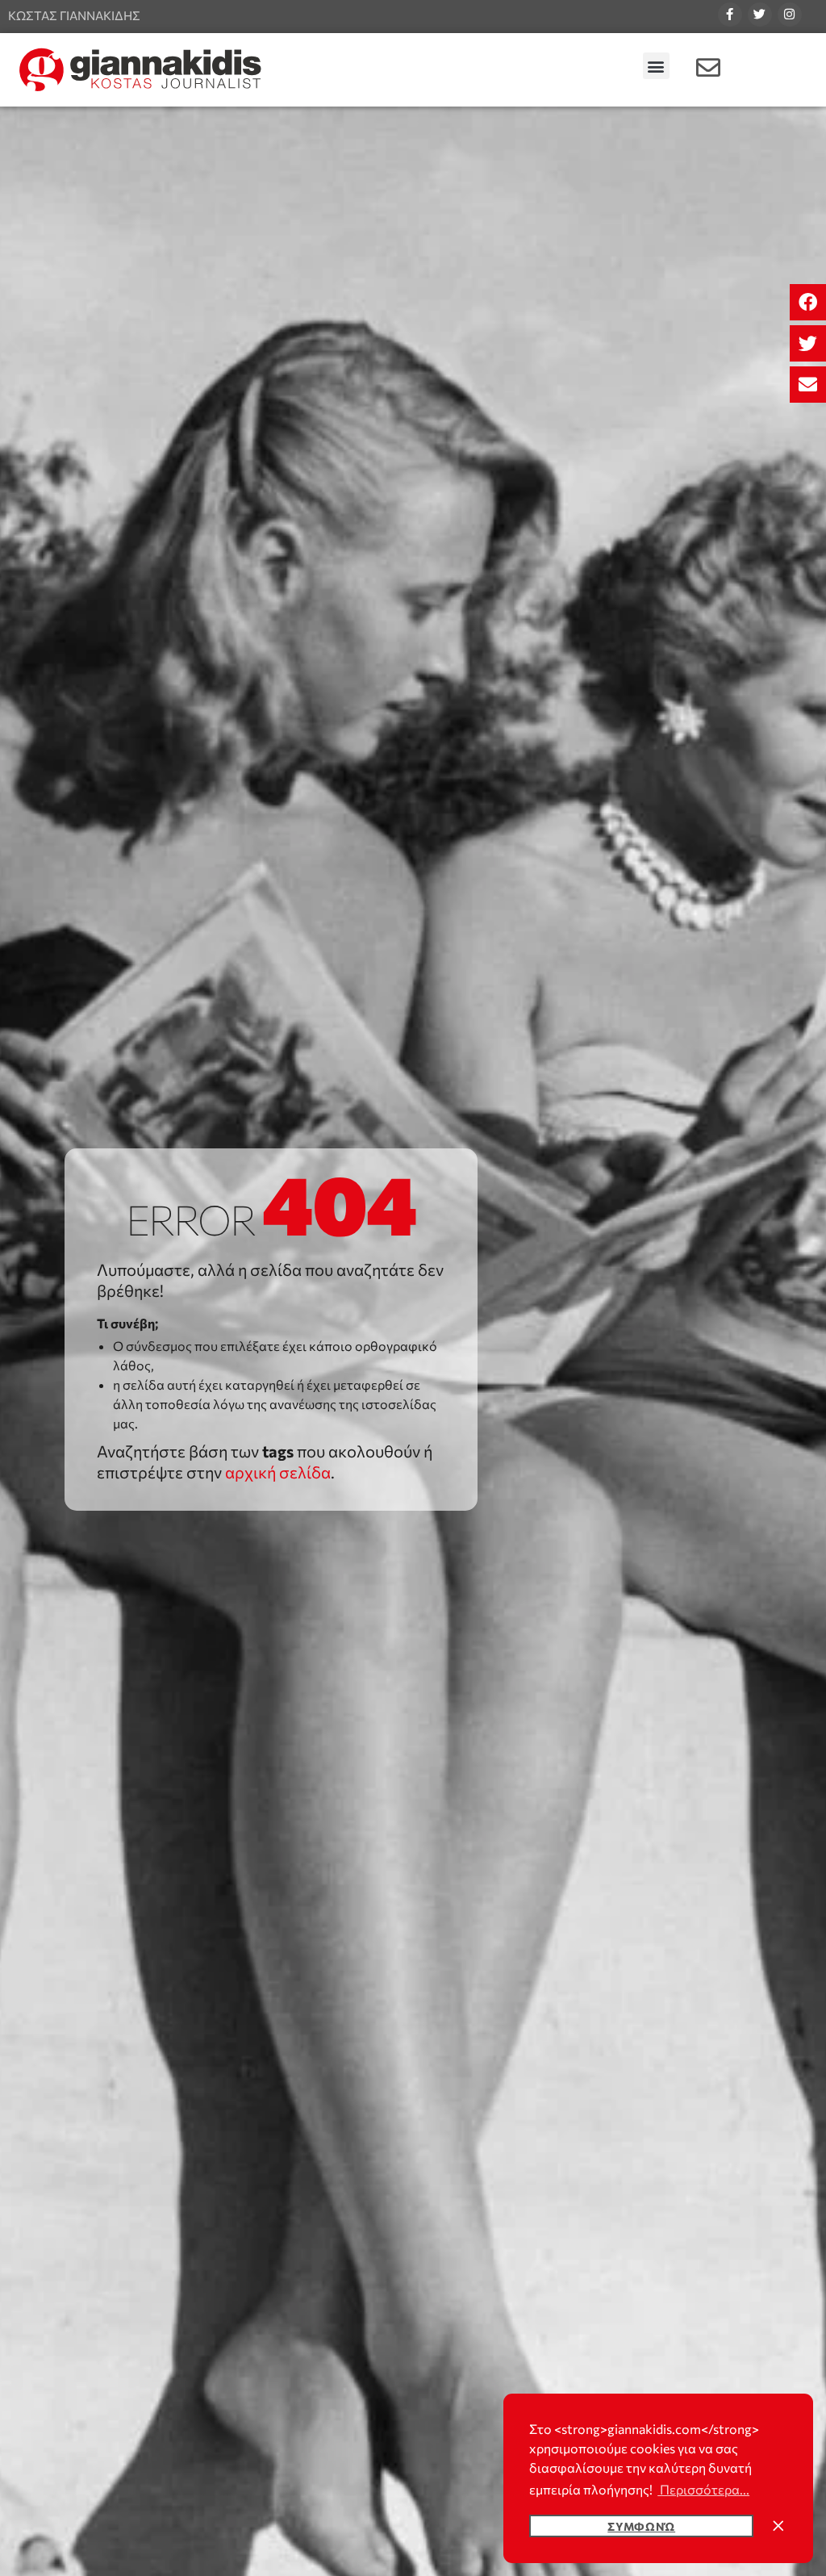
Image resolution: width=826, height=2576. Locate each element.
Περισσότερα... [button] (703, 2489)
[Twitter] (760, 15)
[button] (808, 302)
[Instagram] (790, 15)
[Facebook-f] (730, 15)
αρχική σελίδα (278, 1472)
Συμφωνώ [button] (641, 2526)
